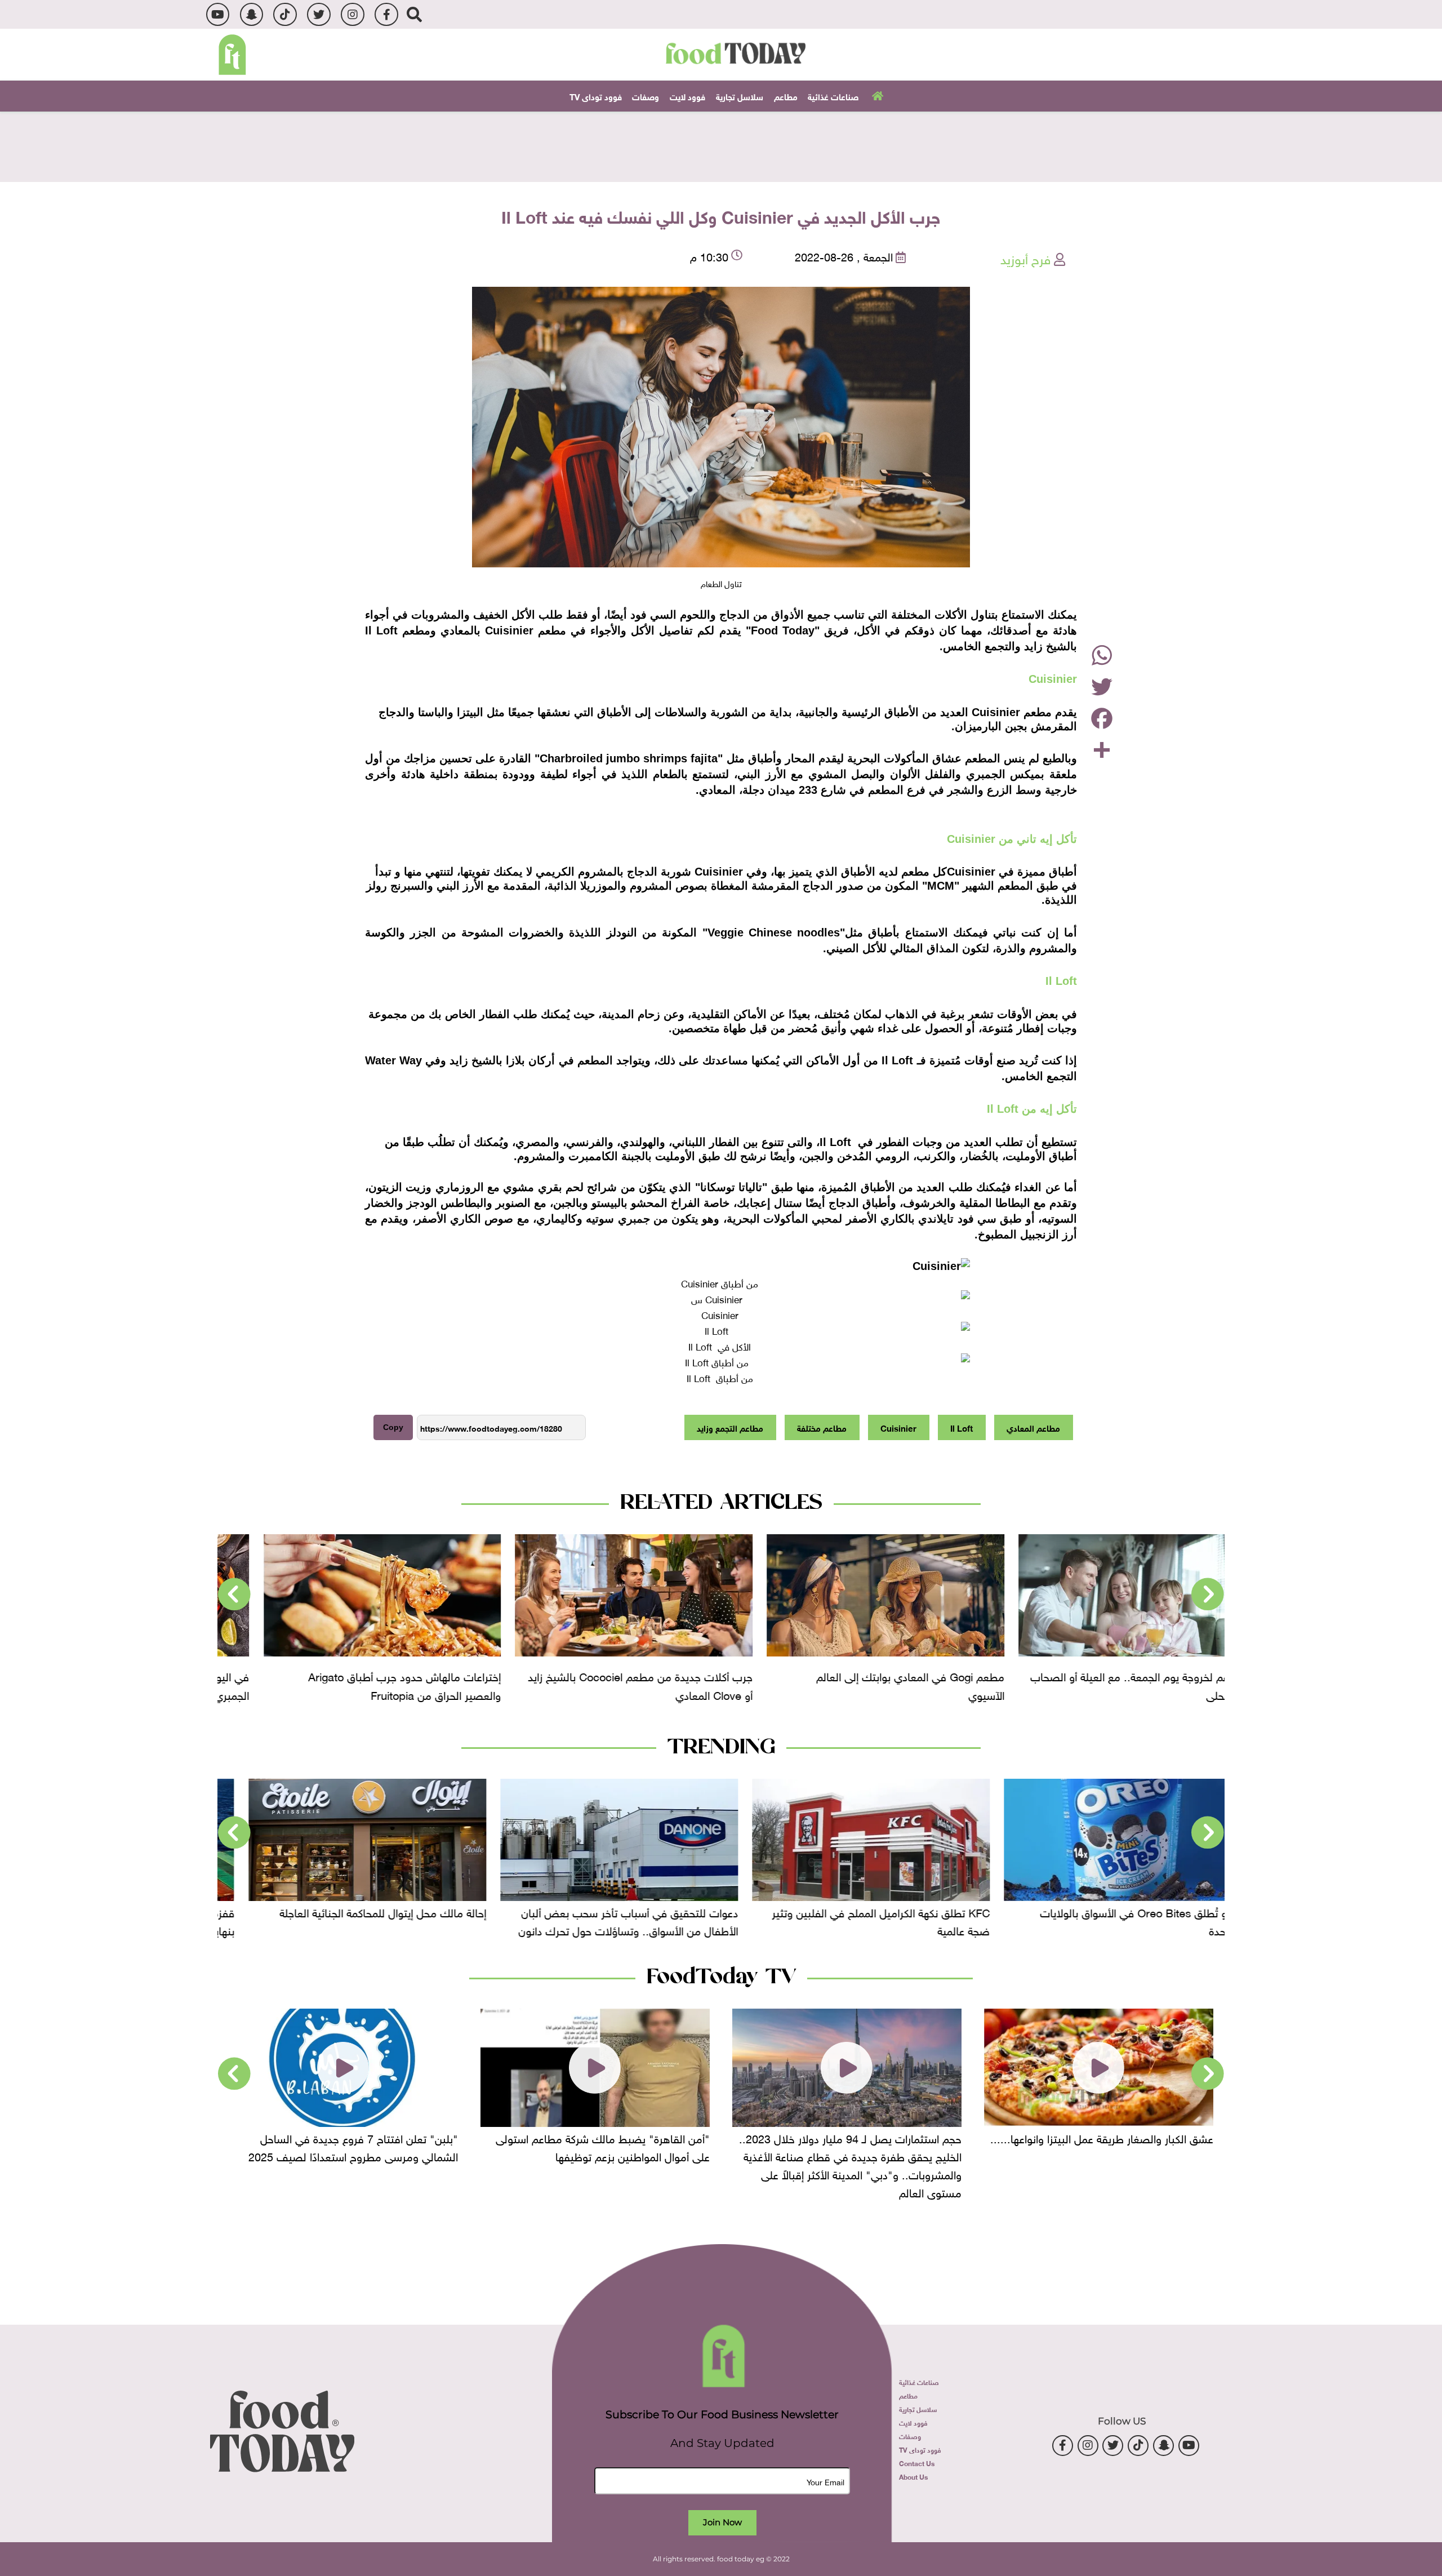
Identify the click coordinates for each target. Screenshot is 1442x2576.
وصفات (646, 96)
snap (252, 14)
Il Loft (962, 1427)
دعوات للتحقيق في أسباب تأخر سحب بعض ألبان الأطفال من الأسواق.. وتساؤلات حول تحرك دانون (856, 1920)
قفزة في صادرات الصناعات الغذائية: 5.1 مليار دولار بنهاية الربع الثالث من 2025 (348, 1920)
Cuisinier (898, 1427)
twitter (319, 14)
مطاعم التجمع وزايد (730, 1427)
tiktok (285, 14)
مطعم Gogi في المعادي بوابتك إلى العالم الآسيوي (1124, 1684)
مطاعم (786, 96)
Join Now (722, 2522)
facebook (386, 14)
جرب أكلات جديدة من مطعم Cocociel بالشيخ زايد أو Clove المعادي (854, 1684)
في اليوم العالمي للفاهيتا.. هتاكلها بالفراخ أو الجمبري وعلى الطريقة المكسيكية (364, 1684)
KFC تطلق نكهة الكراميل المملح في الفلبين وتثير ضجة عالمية (1109, 1920)
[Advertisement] (721, 145)
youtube (218, 14)
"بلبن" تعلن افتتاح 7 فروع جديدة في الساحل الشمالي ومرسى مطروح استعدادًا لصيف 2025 (605, 2146)
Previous (1208, 1595)
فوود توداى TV (596, 96)
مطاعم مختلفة (822, 1427)
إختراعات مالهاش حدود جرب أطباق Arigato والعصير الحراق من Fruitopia (618, 1684)
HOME (876, 95)
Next (234, 1595)
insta (352, 14)
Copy (393, 1427)
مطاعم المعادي (1033, 1427)
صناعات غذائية (833, 96)
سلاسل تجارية (740, 96)
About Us (913, 2476)
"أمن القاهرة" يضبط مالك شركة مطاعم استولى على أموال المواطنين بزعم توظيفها (854, 2146)
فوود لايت (687, 96)
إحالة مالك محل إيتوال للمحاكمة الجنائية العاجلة (611, 1911)
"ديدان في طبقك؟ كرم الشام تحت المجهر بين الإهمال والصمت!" (356, 2146)
